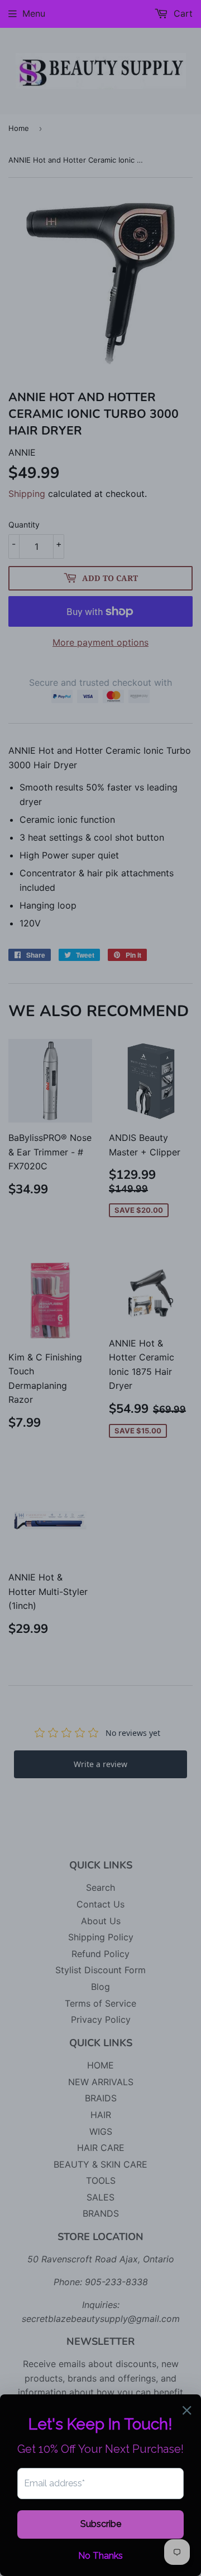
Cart (182, 13)
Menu (34, 13)
